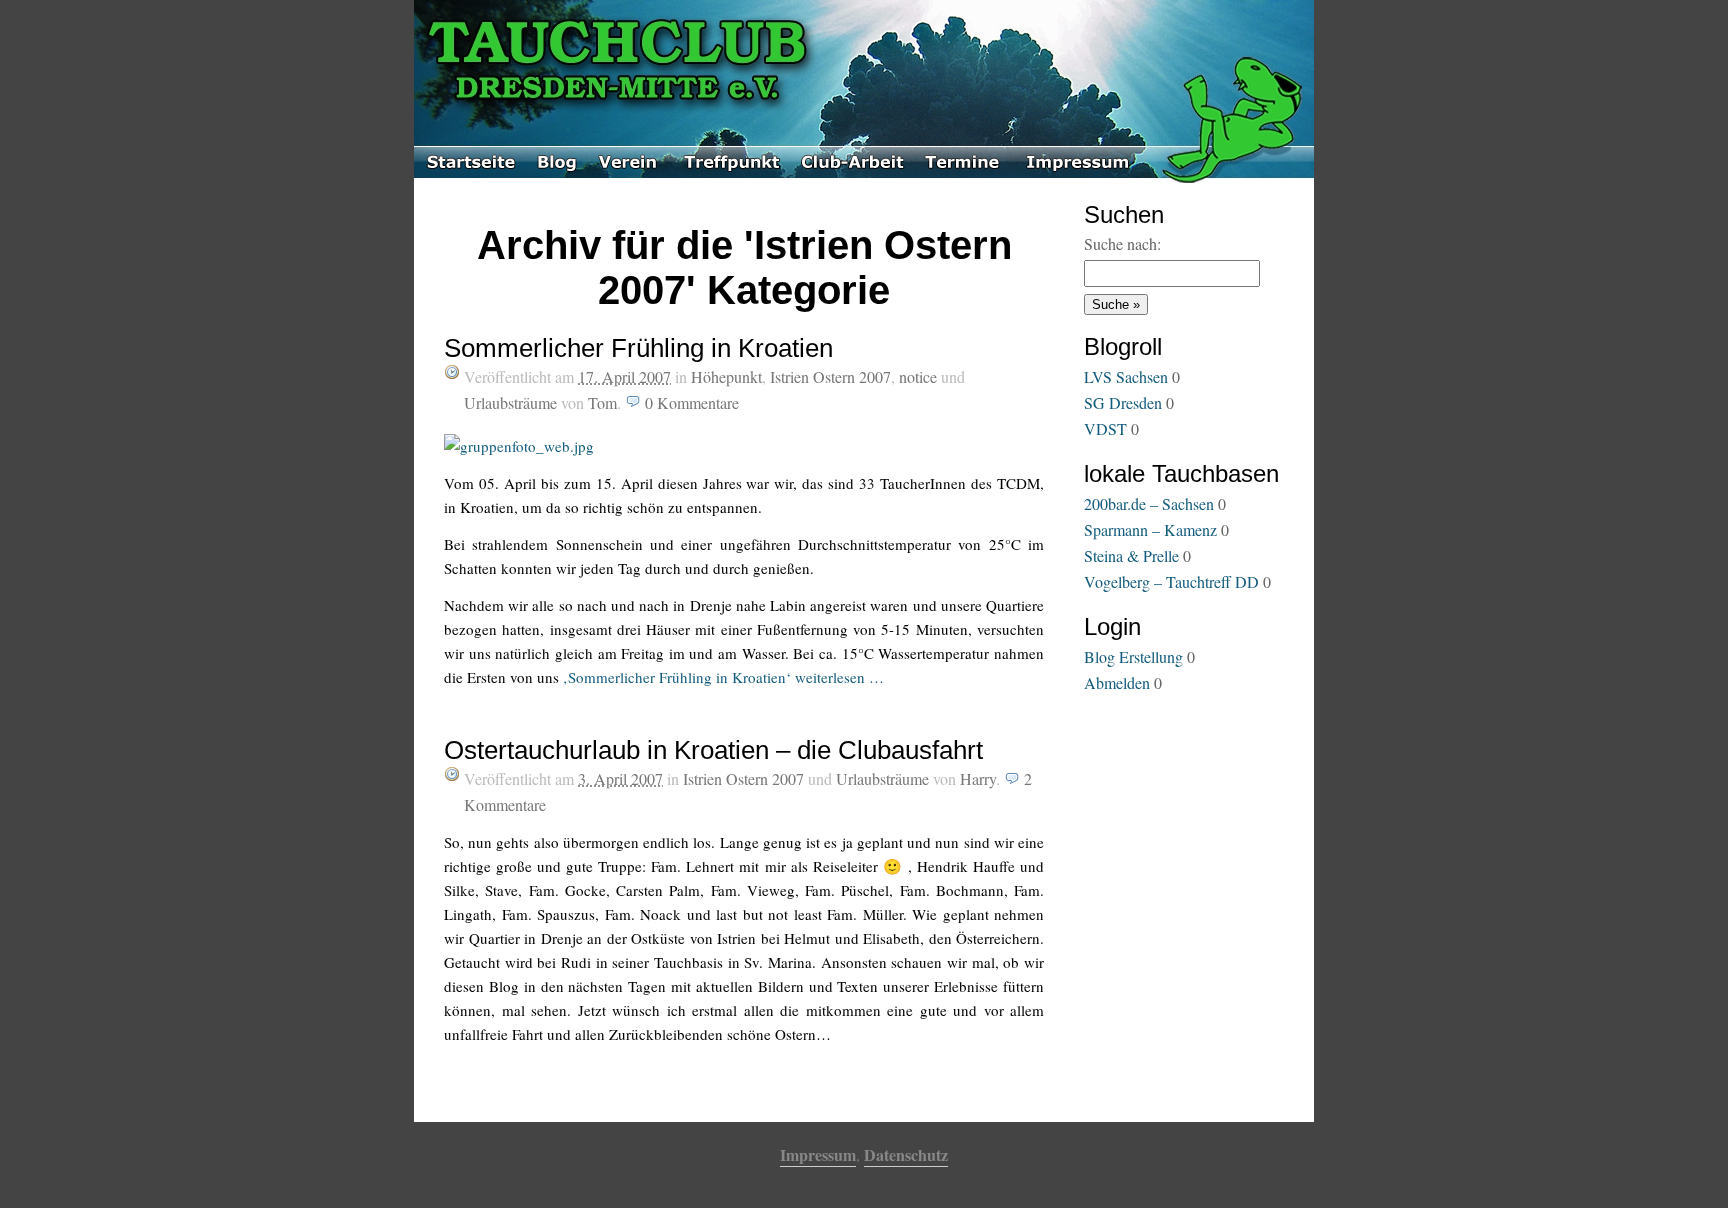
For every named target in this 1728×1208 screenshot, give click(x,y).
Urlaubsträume (510, 402)
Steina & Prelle (1131, 555)
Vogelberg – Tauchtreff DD (1171, 581)
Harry (978, 778)
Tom (602, 402)
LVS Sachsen (1126, 376)
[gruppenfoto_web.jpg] (519, 440)
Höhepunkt (726, 376)
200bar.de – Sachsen (1149, 503)
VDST (1105, 428)
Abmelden (1117, 682)
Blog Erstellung (1133, 656)
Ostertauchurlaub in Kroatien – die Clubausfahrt (713, 750)
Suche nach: (1122, 243)
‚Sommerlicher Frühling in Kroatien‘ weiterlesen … (723, 677)
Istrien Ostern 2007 (830, 376)
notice (918, 376)
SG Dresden (1123, 402)
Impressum (818, 1154)
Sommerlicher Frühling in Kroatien (638, 348)
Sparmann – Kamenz (1150, 529)
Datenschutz (906, 1154)
